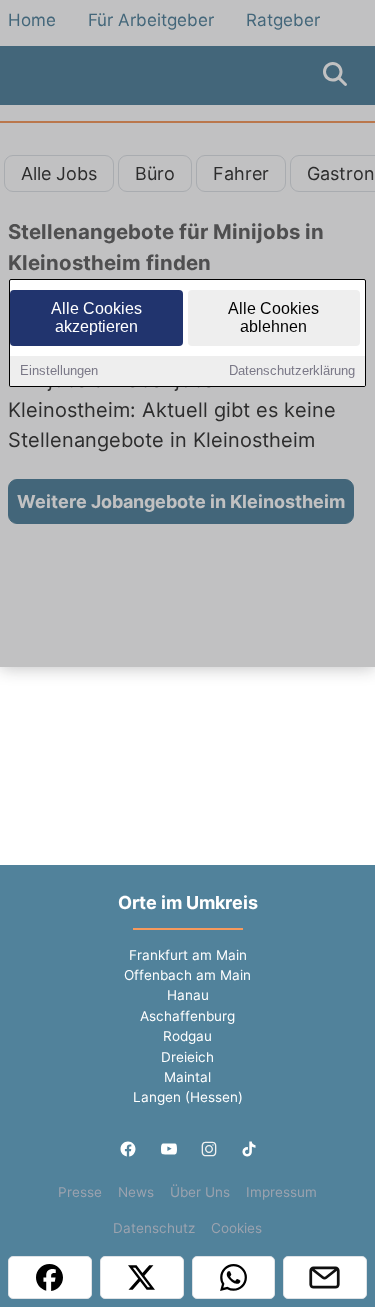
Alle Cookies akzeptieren (96, 317)
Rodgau (187, 1036)
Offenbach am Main (187, 975)
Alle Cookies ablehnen (273, 317)
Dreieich (187, 1057)
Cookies (236, 1228)
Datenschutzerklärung (292, 370)
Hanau (188, 995)
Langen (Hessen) (188, 1097)
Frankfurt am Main (188, 955)
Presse (80, 1192)
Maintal (187, 1077)
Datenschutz (154, 1228)
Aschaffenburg (187, 1016)
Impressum (281, 1192)
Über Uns (200, 1192)
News (136, 1192)
